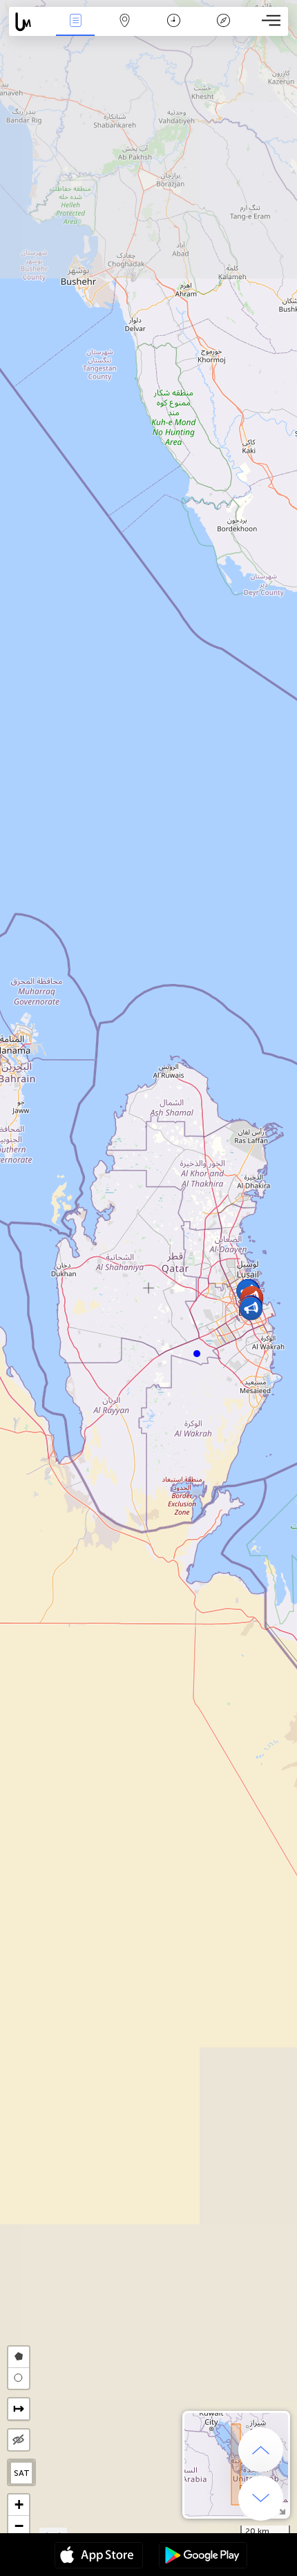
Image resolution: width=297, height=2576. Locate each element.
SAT (22, 2473)
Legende (223, 30)
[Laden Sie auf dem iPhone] (99, 2557)
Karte (125, 30)
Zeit (174, 30)
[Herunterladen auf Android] (203, 2557)
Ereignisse (76, 30)
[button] (197, 1354)
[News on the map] (30, 22)
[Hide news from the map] (19, 2440)
